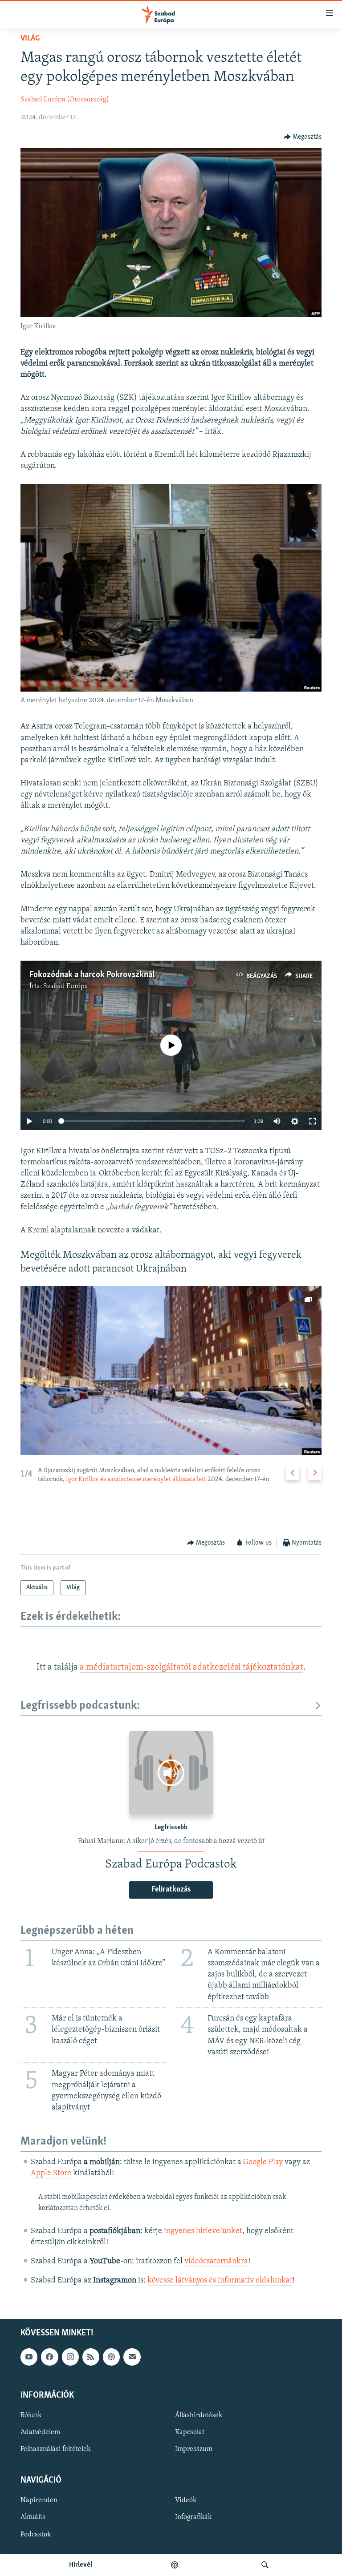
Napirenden (39, 2500)
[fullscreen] (313, 1121)
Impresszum (194, 2449)
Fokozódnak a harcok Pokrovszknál (92, 975)
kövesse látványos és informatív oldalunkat (220, 2281)
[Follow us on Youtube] (29, 2357)
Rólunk (31, 2415)
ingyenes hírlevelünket (203, 2231)
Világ (30, 39)
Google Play (263, 2162)
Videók (186, 2500)
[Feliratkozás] (132, 2357)
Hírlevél (81, 2565)
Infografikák (193, 2517)
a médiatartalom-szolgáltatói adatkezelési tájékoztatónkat (191, 1667)
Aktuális (33, 2517)
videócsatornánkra (216, 2262)
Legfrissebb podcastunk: (80, 1706)
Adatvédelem (40, 2432)
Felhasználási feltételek (55, 2449)
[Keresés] (265, 2565)
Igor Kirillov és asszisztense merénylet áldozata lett (136, 1479)
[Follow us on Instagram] (70, 2357)
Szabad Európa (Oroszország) (65, 100)
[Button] (303, 137)
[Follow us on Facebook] (49, 2357)
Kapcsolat (190, 2432)
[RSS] (91, 2357)
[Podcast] (111, 2357)
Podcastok (36, 2534)
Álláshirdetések (199, 2415)
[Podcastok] (175, 2565)
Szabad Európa (66, 986)
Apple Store (51, 2173)
